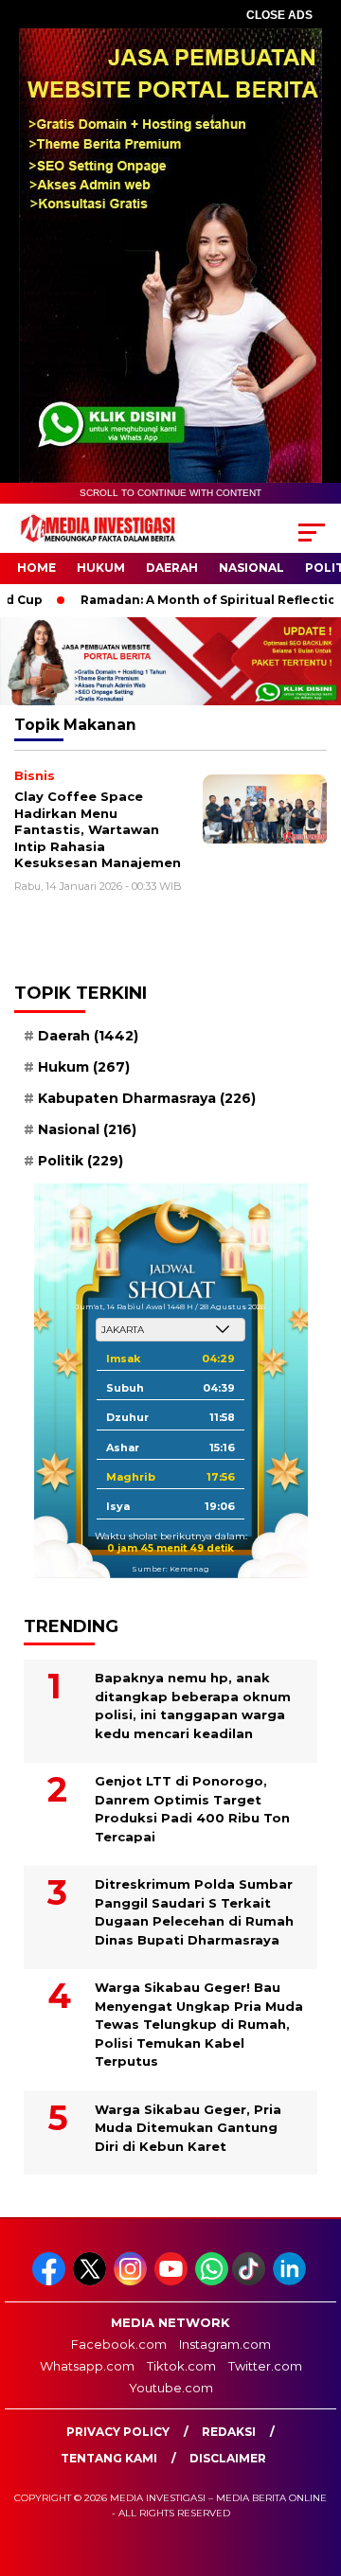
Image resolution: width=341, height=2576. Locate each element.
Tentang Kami (109, 2458)
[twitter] (91, 2281)
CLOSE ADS (279, 15)
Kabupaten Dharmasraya (147, 1098)
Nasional (251, 568)
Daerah (172, 568)
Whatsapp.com (87, 2366)
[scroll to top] (315, 2466)
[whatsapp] (212, 2281)
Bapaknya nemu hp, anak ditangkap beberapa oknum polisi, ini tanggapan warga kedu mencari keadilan (193, 1705)
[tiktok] (251, 2281)
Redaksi (229, 2432)
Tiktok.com (181, 2366)
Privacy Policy (118, 2432)
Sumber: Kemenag (170, 1569)
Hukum (101, 568)
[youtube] (173, 2281)
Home (36, 568)
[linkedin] (291, 2281)
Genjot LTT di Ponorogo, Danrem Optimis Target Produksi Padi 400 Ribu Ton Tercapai (192, 1809)
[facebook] (51, 2281)
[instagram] (132, 2281)
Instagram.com (225, 2344)
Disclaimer (228, 2458)
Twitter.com (265, 2366)
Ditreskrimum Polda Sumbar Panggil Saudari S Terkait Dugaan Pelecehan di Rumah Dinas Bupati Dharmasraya (194, 1912)
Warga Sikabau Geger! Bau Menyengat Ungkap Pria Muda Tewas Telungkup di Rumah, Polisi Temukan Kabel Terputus (199, 2024)
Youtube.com (171, 2388)
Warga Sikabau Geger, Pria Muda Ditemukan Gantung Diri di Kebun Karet (188, 2128)
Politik (81, 1161)
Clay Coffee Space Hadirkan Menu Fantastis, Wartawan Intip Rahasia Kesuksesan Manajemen (98, 829)
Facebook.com (119, 2344)
